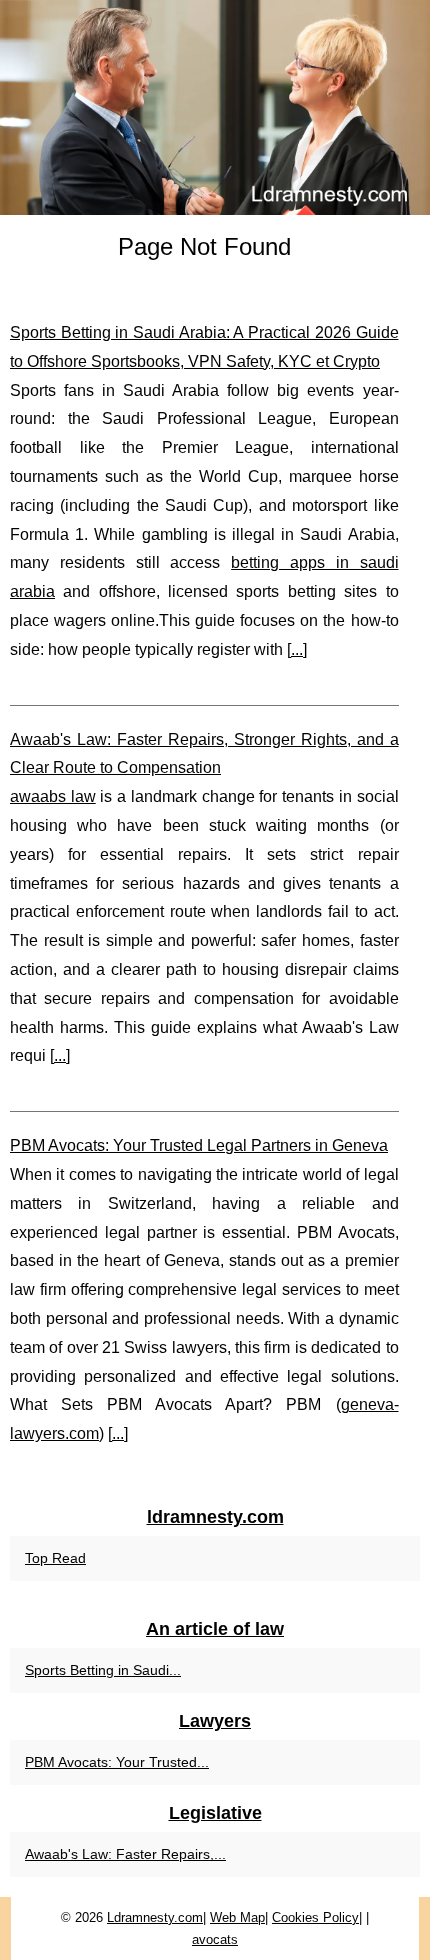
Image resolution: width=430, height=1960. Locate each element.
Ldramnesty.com (155, 1917)
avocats (215, 1939)
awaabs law (53, 796)
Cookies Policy (315, 1917)
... (297, 649)
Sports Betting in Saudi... (103, 1670)
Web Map (237, 1917)
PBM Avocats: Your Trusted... (117, 1762)
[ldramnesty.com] (215, 107)
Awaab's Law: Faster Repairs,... (125, 1854)
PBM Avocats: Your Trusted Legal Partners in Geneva (199, 1145)
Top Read (55, 1558)
